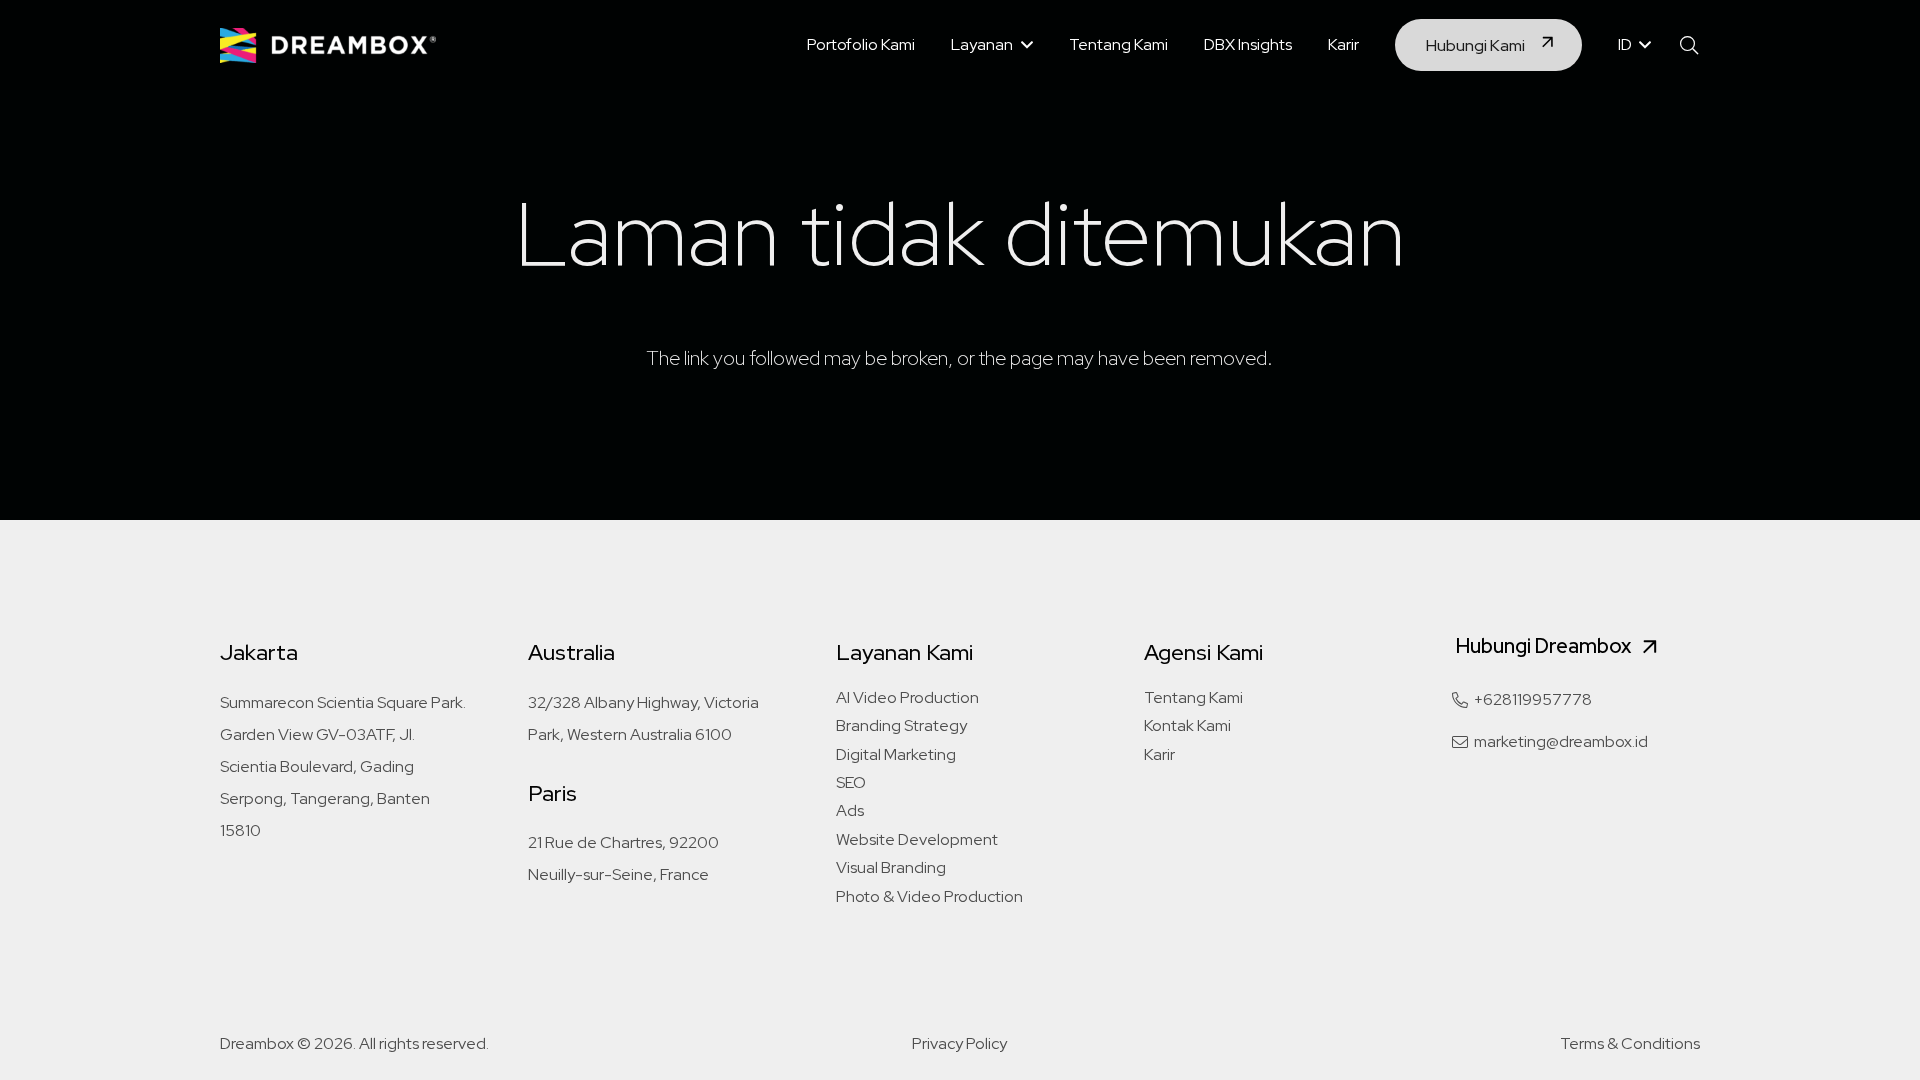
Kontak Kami (1187, 725)
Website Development (917, 839)
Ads (850, 810)
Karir (1159, 754)
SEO (851, 782)
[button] (1023, 44)
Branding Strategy (901, 725)
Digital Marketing (896, 754)
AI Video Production (907, 697)
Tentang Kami (1193, 697)
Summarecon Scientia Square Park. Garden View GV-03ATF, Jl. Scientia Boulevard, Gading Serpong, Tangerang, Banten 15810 (343, 766)
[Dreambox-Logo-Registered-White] (328, 45)
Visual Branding (891, 867)
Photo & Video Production (929, 896)
